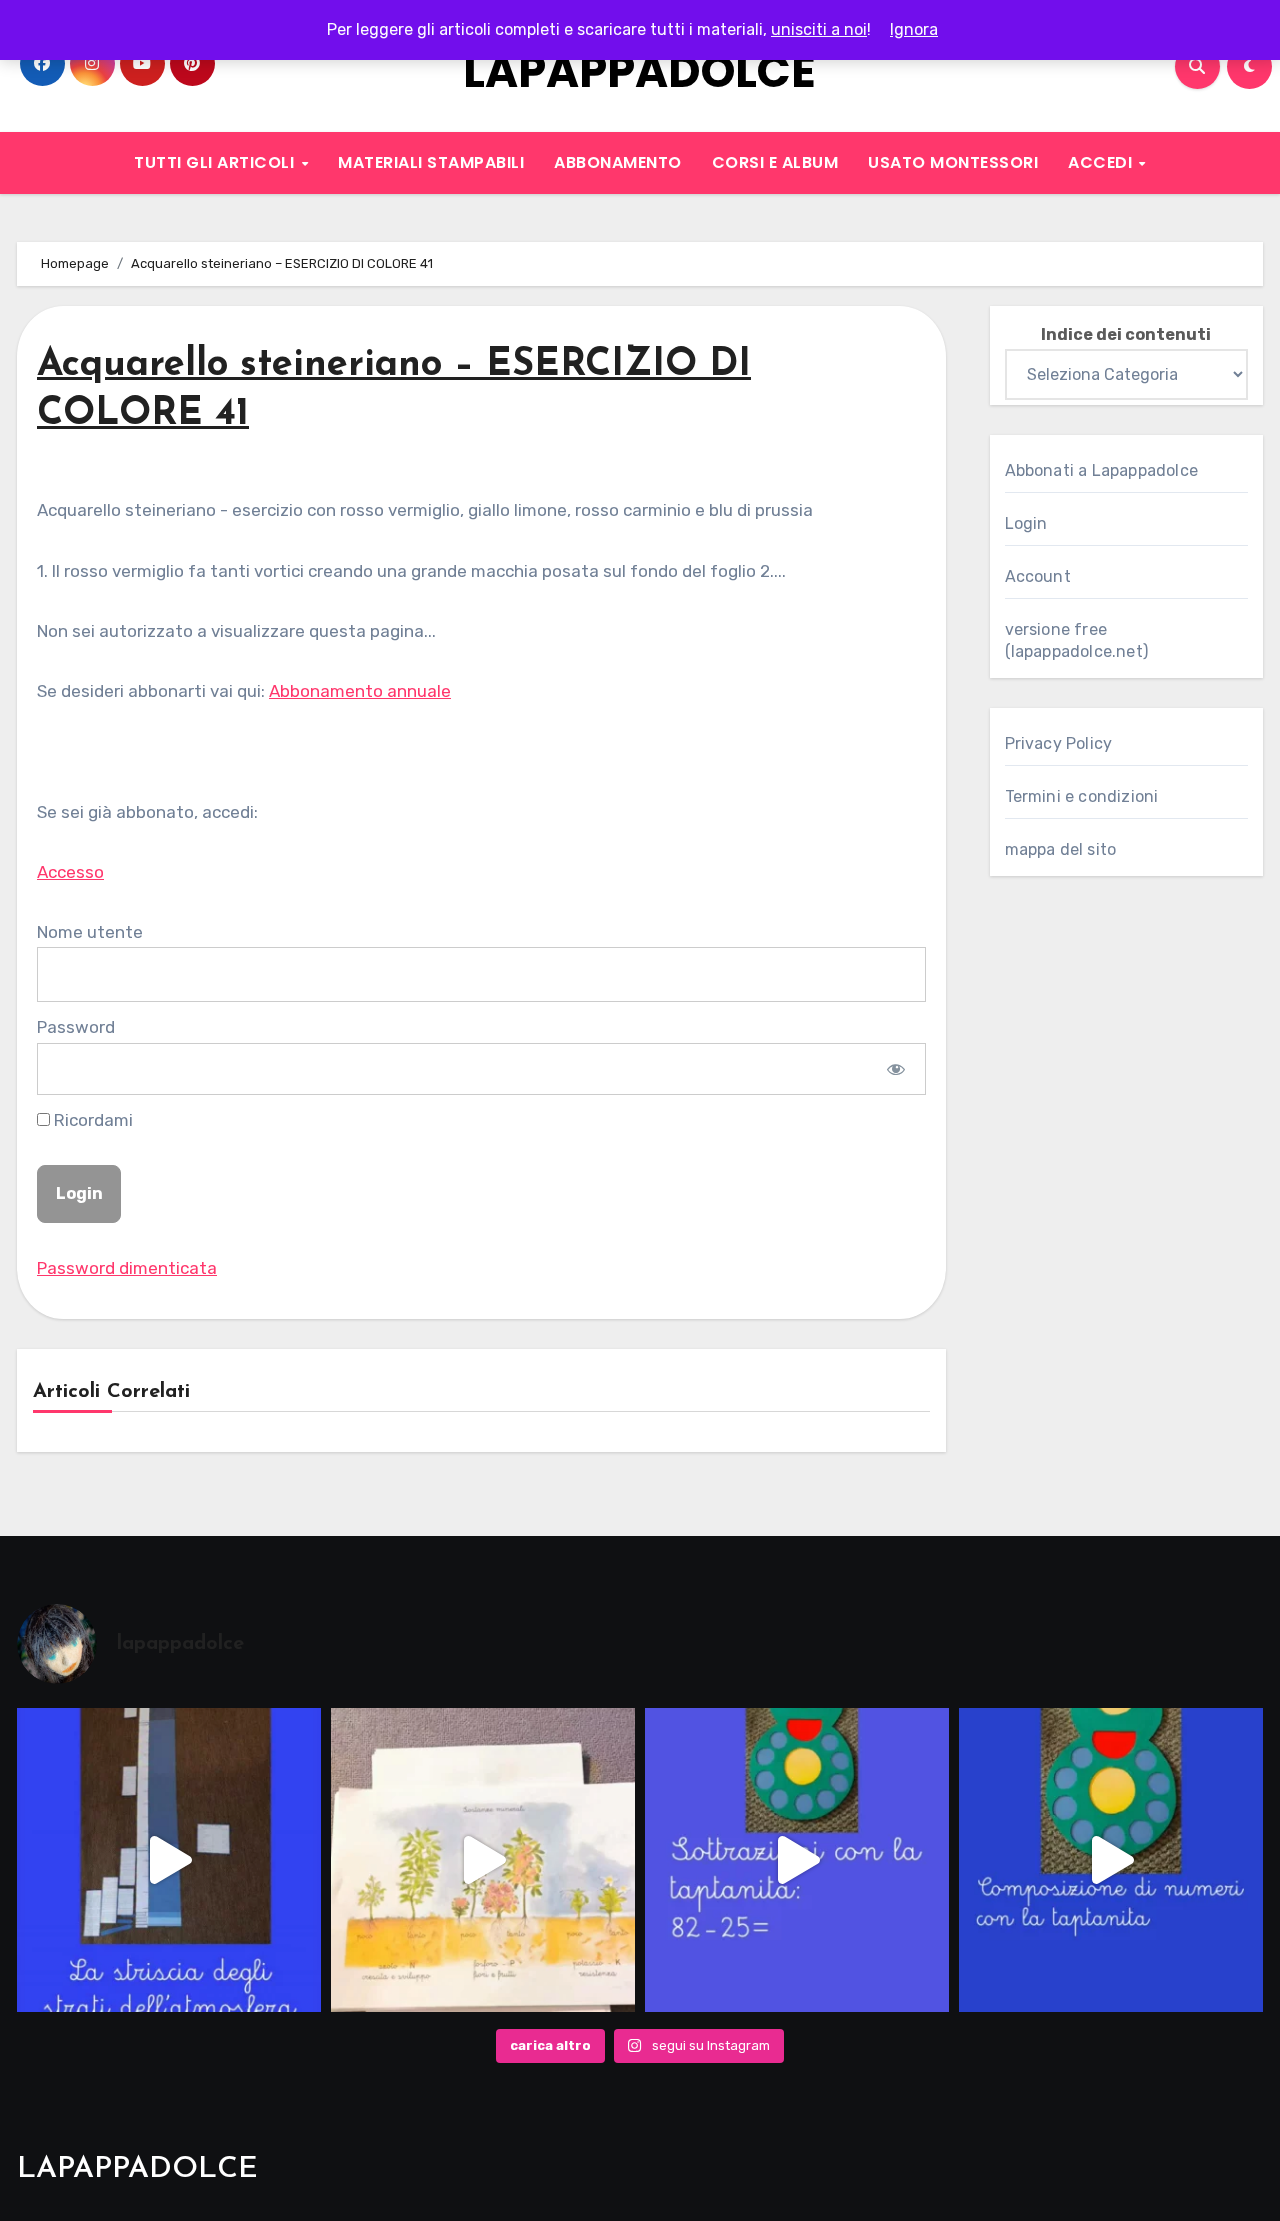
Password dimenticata (127, 1268)
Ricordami (91, 1120)
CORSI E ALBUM (775, 162)
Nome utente (90, 932)
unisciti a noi (819, 29)
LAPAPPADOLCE (639, 71)
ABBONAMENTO (618, 162)
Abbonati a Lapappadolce (1102, 470)
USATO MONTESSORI (953, 162)
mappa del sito (1061, 849)
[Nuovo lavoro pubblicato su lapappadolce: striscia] (169, 1860)
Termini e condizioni (1082, 796)
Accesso (70, 872)
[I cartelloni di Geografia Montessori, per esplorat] (483, 1860)
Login (1026, 523)
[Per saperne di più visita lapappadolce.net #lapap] (797, 1860)
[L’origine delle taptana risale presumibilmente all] (1111, 1860)
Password (76, 1027)
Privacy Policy (1059, 743)
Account (1038, 576)
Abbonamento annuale (360, 691)
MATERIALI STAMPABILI (431, 162)
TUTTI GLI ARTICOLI (216, 162)
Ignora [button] (914, 29)
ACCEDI (1102, 162)
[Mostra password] (895, 1069)
